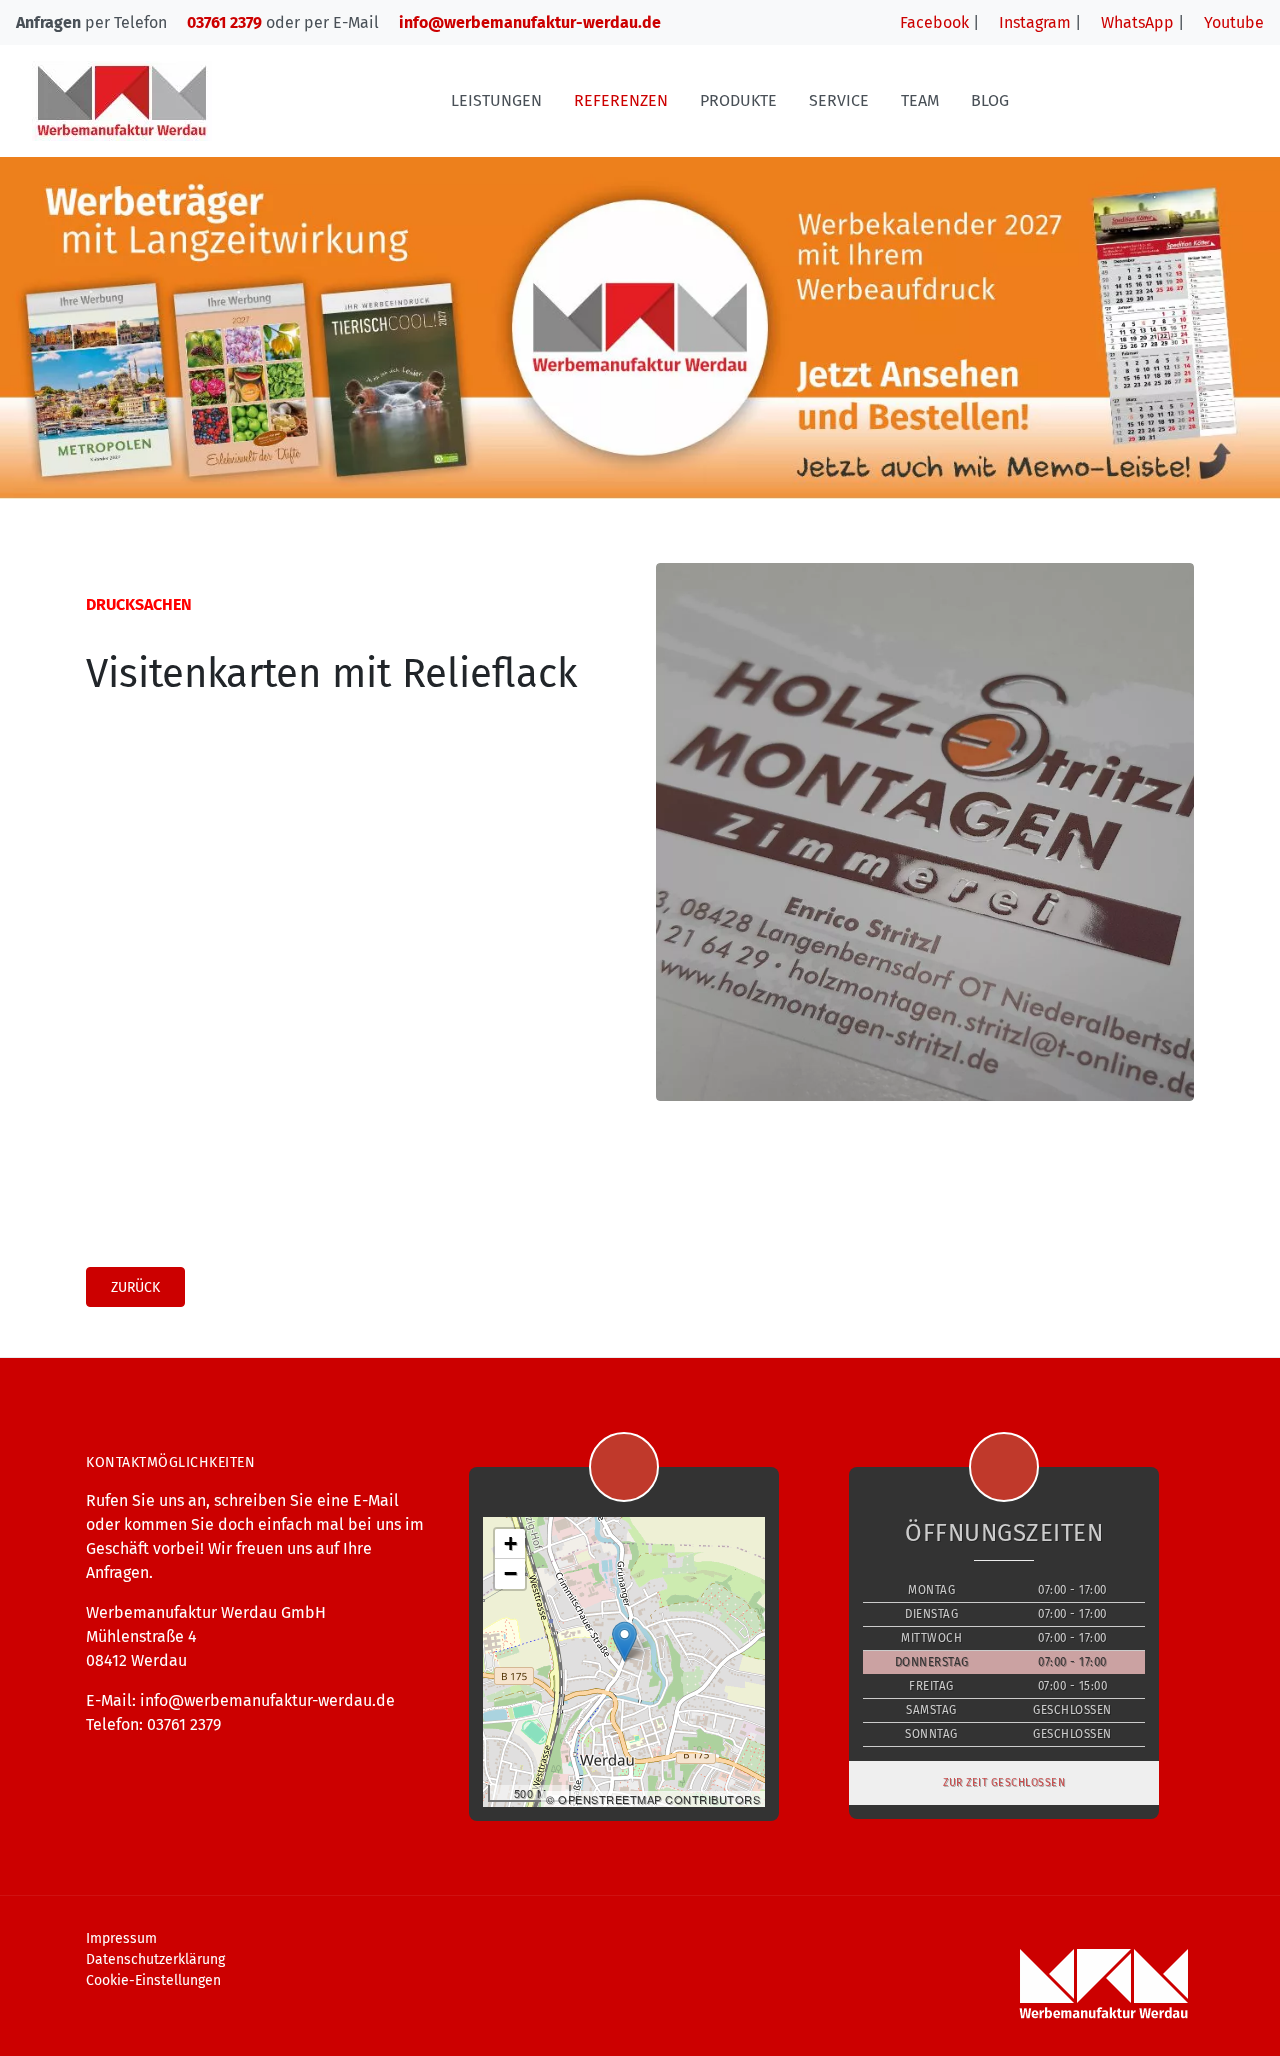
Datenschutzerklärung (155, 1959)
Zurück (135, 1287)
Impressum (121, 1938)
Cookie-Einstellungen (153, 1980)
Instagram (1033, 22)
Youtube (1232, 22)
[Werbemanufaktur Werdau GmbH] (122, 100)
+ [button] (511, 1543)
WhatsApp (1135, 22)
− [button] (511, 1573)
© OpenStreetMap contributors (653, 1799)
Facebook (932, 22)
